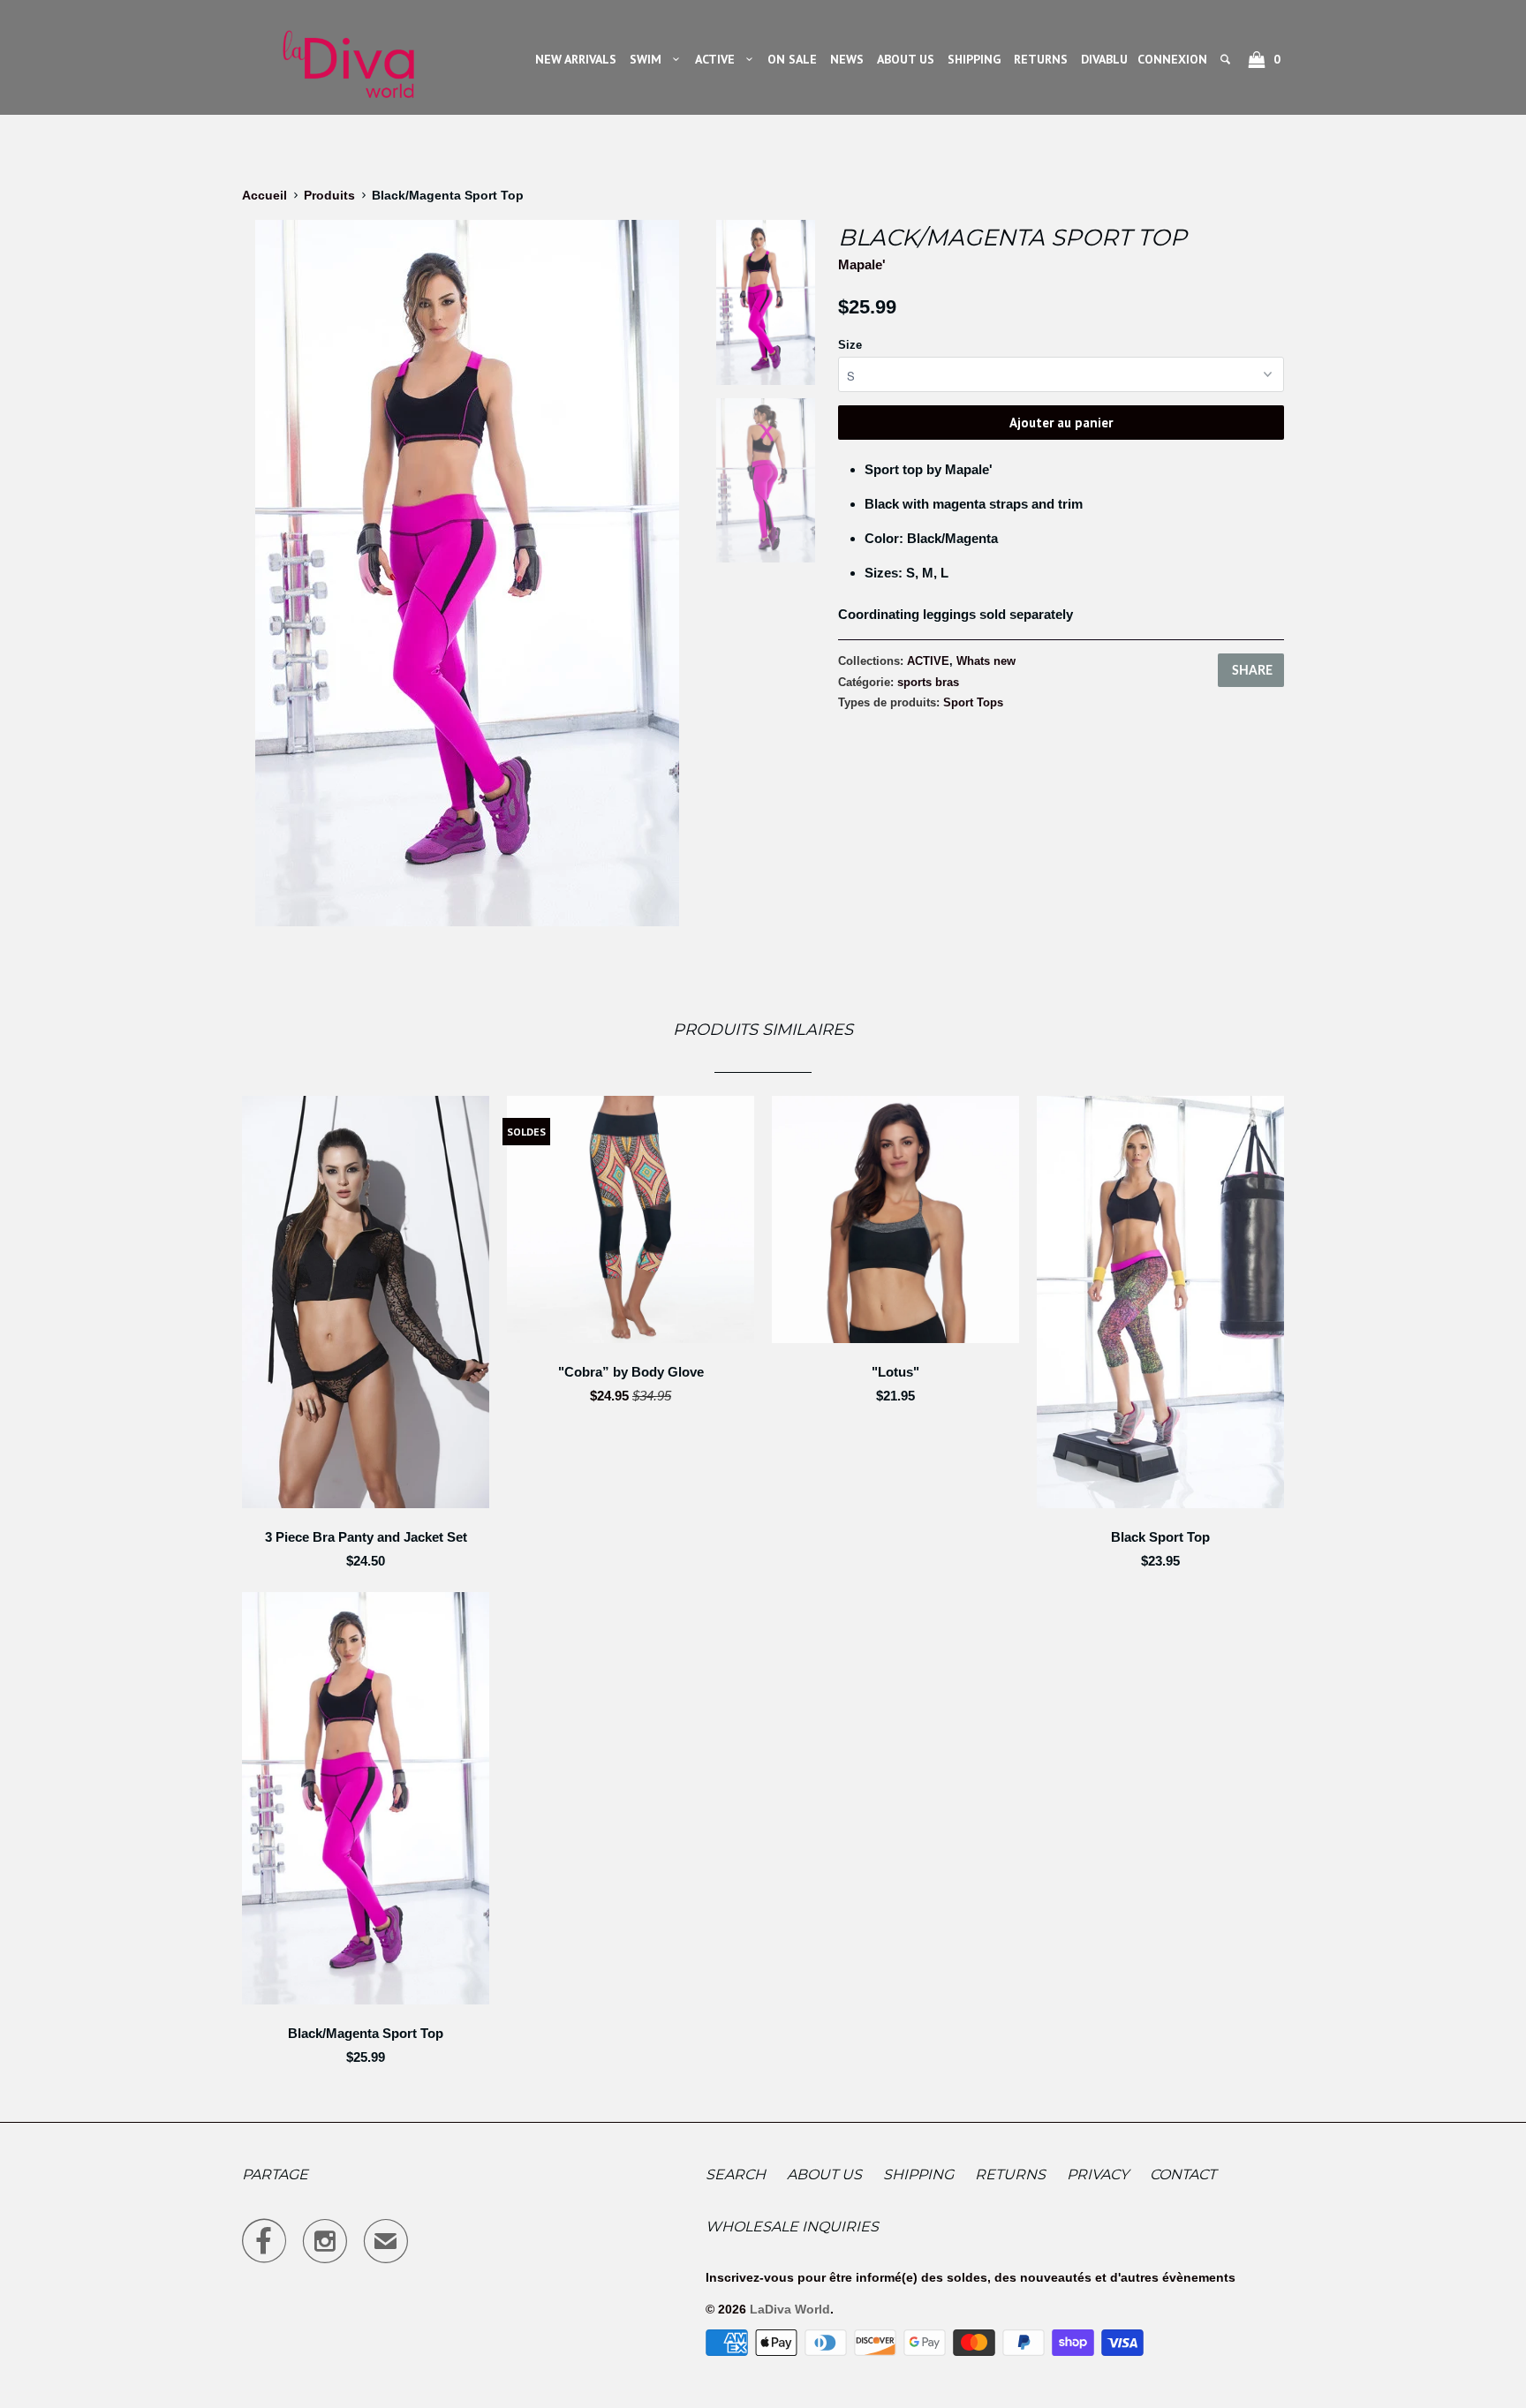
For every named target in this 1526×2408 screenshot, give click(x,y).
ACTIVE (718, 59)
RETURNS (1041, 59)
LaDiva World (790, 2309)
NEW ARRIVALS (576, 59)
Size (850, 345)
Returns (1010, 2174)
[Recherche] (1227, 59)
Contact (1183, 2174)
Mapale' (862, 264)
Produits (329, 195)
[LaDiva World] (348, 57)
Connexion (1172, 59)
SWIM (649, 59)
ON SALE (792, 59)
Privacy (1098, 2174)
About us (824, 2174)
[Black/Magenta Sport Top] (468, 573)
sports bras (928, 682)
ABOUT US (906, 59)
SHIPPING (974, 59)
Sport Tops (973, 702)
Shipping (918, 2174)
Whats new (986, 661)
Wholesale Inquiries (792, 2227)
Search (736, 2174)
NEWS (847, 59)
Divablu (1104, 59)
